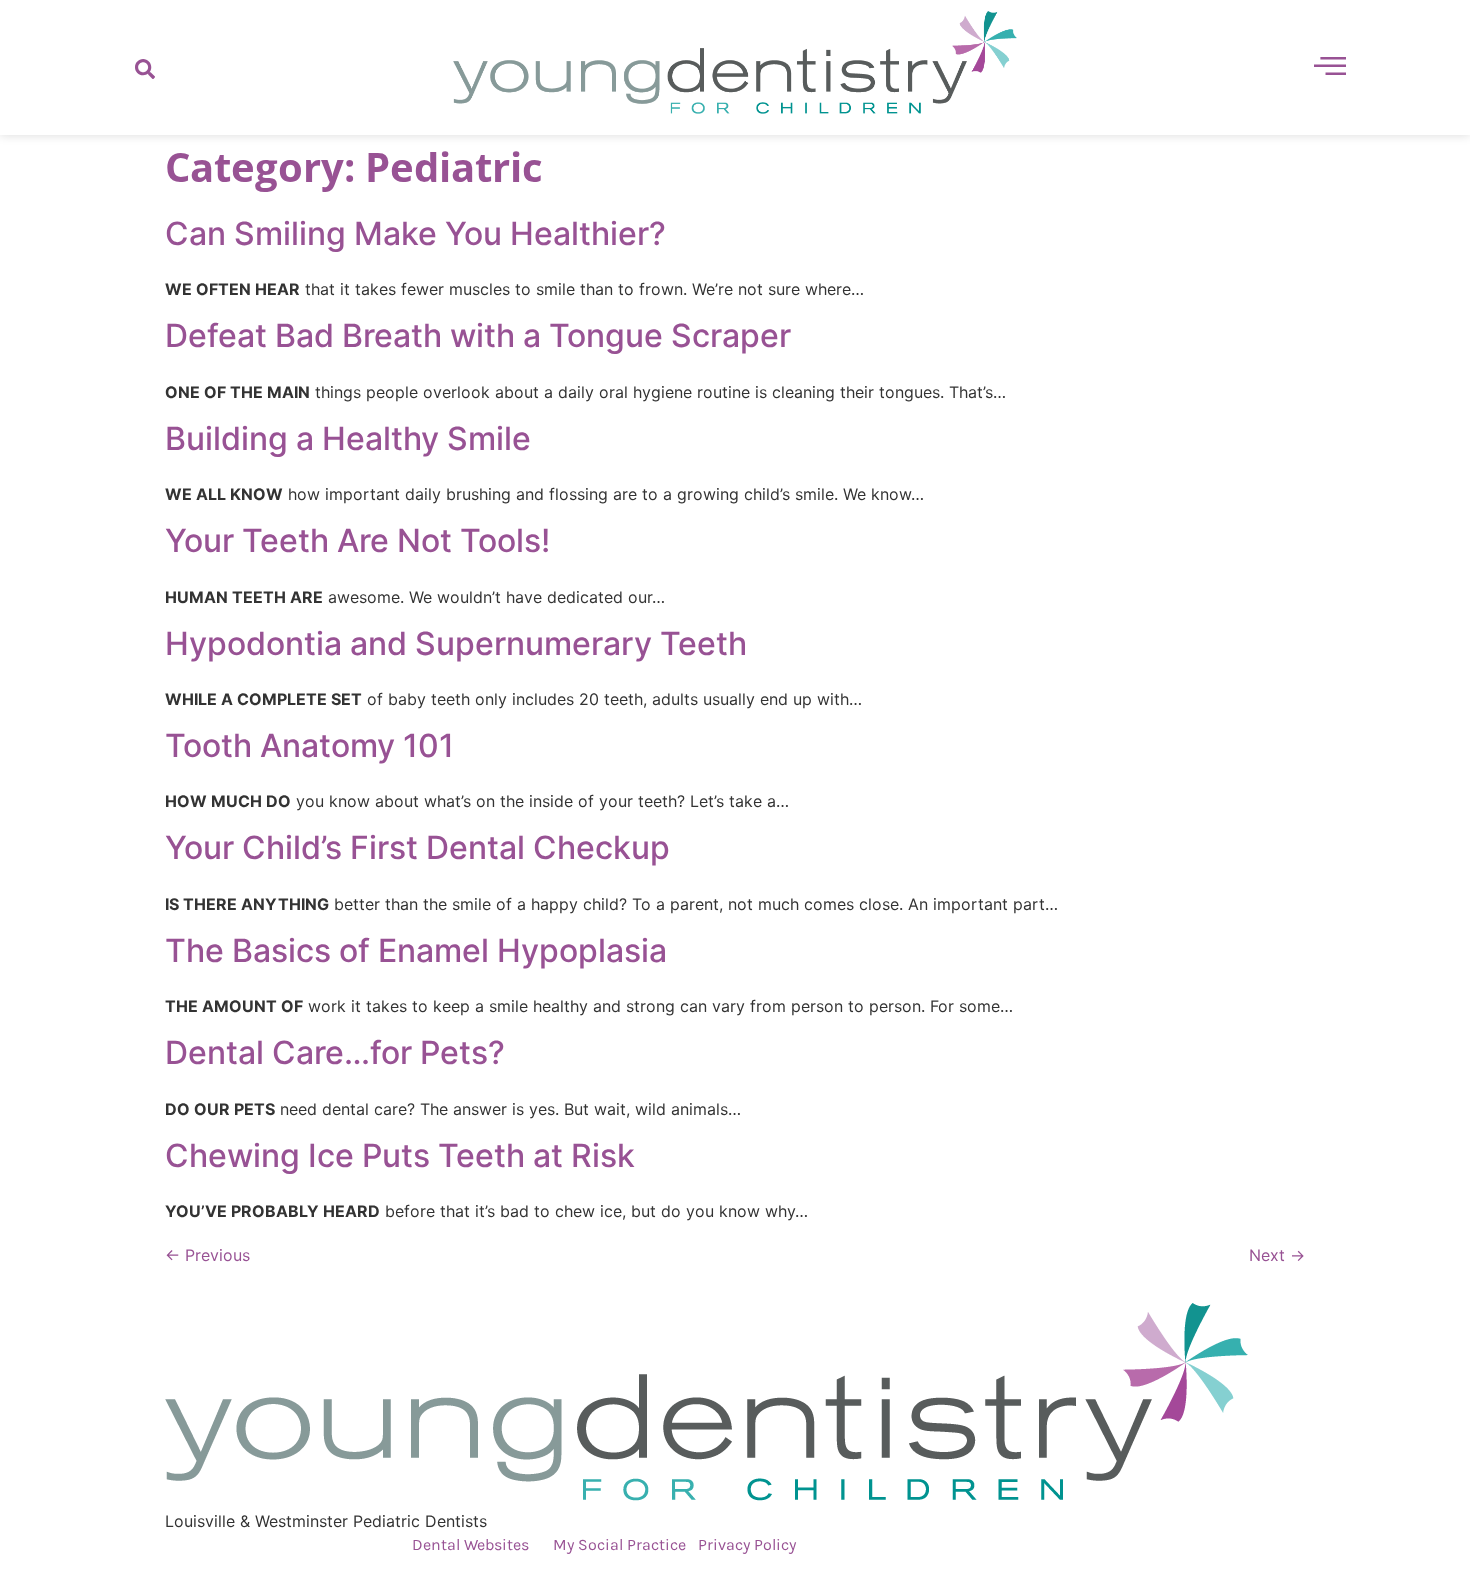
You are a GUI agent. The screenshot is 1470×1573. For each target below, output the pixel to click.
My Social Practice (617, 1544)
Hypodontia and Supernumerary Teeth (456, 643)
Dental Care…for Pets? (335, 1052)
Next (1277, 1255)
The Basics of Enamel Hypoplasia (416, 950)
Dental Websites (470, 1544)
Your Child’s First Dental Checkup (417, 847)
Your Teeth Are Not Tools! (357, 540)
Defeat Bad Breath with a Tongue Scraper (478, 335)
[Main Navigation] (1330, 65)
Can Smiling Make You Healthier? (415, 233)
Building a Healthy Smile (348, 438)
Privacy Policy (747, 1544)
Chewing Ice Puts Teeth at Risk (400, 1155)
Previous (207, 1255)
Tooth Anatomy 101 (309, 745)
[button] (145, 68)
